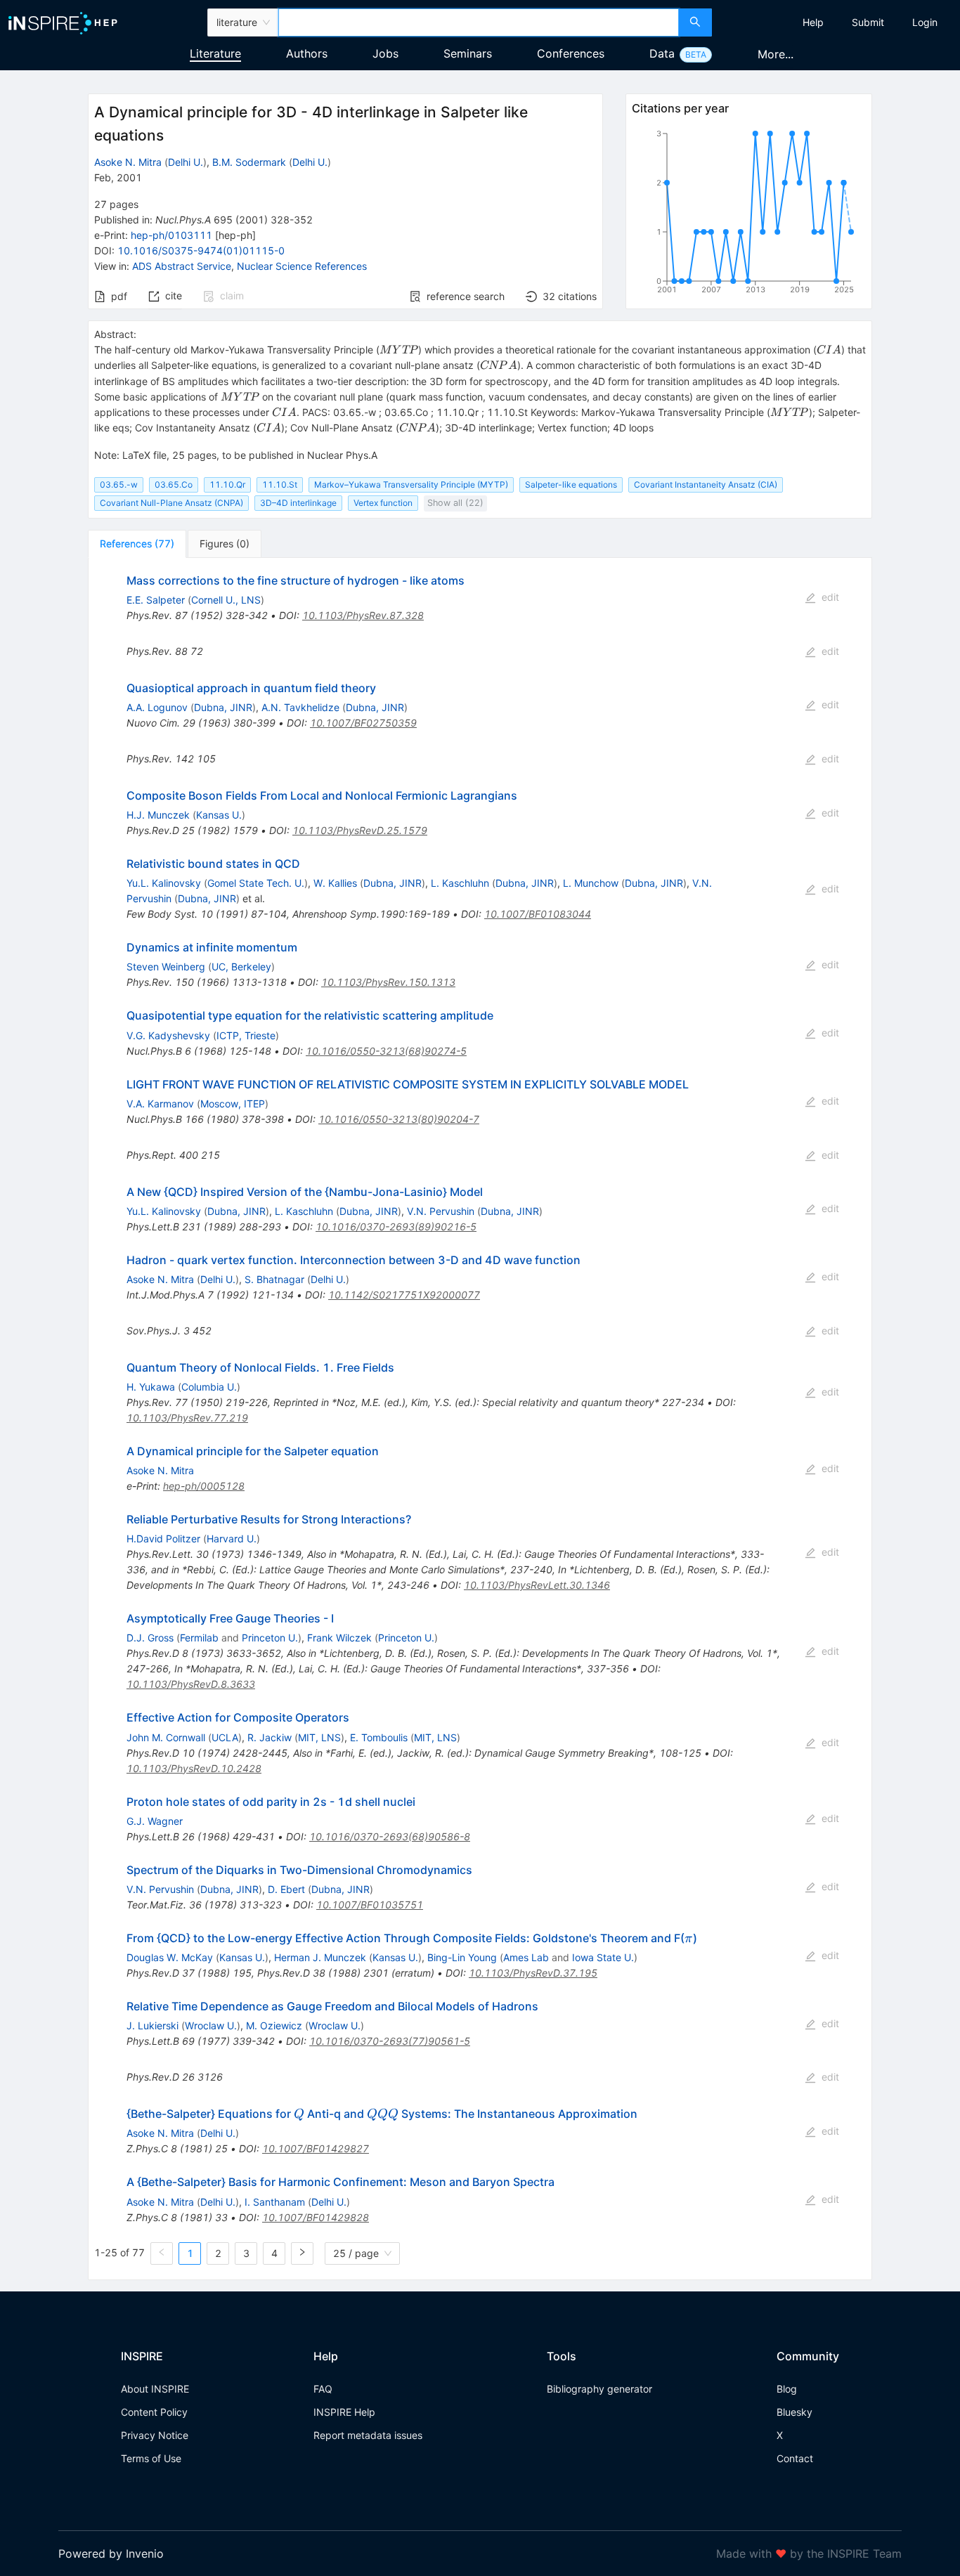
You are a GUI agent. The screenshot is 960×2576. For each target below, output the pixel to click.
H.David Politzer (163, 1539)
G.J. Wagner (155, 1821)
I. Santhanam (275, 2202)
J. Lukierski (153, 2025)
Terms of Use (151, 2458)
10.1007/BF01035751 (370, 1905)
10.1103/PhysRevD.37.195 (533, 1973)
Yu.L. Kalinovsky (164, 883)
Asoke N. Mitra (128, 162)
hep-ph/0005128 (204, 1486)
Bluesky (794, 2412)
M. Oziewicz (274, 2025)
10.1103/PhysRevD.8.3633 (191, 1684)
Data (662, 53)
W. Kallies (335, 883)
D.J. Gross (150, 1638)
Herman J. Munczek (320, 1957)
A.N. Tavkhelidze (300, 707)
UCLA (225, 1737)
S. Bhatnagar (274, 1279)
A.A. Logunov (157, 707)
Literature (215, 53)
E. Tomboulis (379, 1737)
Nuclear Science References (302, 266)
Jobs (385, 53)
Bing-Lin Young (462, 1957)
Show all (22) (455, 503)
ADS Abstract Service (182, 266)
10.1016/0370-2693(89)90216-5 (396, 1227)
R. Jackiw (270, 1737)
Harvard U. (232, 1539)
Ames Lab (526, 1957)
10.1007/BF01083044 (538, 914)
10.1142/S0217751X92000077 (404, 1295)
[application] (748, 214)
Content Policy (154, 2412)
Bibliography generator (599, 2389)
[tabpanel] (480, 1419)
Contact (795, 2458)
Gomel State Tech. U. (256, 883)
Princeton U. (270, 1638)
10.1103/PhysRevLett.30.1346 (537, 1585)
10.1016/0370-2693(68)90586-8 (390, 1836)
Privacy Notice (155, 2435)
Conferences (571, 53)
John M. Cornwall (166, 1737)
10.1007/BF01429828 (316, 2217)
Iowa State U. (603, 1957)
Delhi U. (186, 162)
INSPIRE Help (344, 2412)
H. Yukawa (151, 1387)
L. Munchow (591, 883)
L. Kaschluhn (460, 883)
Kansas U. (219, 815)
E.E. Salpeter (156, 600)
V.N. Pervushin (441, 1211)
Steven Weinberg (166, 967)
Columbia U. (209, 1387)
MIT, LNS (319, 1737)
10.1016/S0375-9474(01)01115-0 (201, 251)
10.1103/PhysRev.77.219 (187, 1418)
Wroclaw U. (211, 2025)
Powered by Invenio (111, 2554)
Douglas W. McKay (170, 1957)
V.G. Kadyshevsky (168, 1035)
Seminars (468, 53)
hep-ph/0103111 (171, 235)
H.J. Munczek (158, 815)
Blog (787, 2389)
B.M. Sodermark (249, 162)
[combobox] (479, 22)
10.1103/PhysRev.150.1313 (388, 982)
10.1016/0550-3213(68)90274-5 (386, 1051)
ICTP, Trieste (246, 1035)
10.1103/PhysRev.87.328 (363, 615)
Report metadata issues (368, 2435)
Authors (307, 53)
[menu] (838, 22)
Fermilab (199, 1638)
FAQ (323, 2389)
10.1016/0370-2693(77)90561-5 (390, 2041)
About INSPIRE (155, 2389)
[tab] (137, 544)
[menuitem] (813, 22)
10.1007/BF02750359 (363, 723)
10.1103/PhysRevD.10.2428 (194, 1768)
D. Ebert (286, 1889)
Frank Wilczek (339, 1638)
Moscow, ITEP (233, 1104)
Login (925, 22)
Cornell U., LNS (226, 600)
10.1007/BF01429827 (316, 2148)
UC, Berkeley (241, 967)
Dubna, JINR (223, 707)
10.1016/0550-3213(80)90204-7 (399, 1119)
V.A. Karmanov (160, 1104)
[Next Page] (302, 2253)
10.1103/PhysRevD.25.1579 (360, 830)
